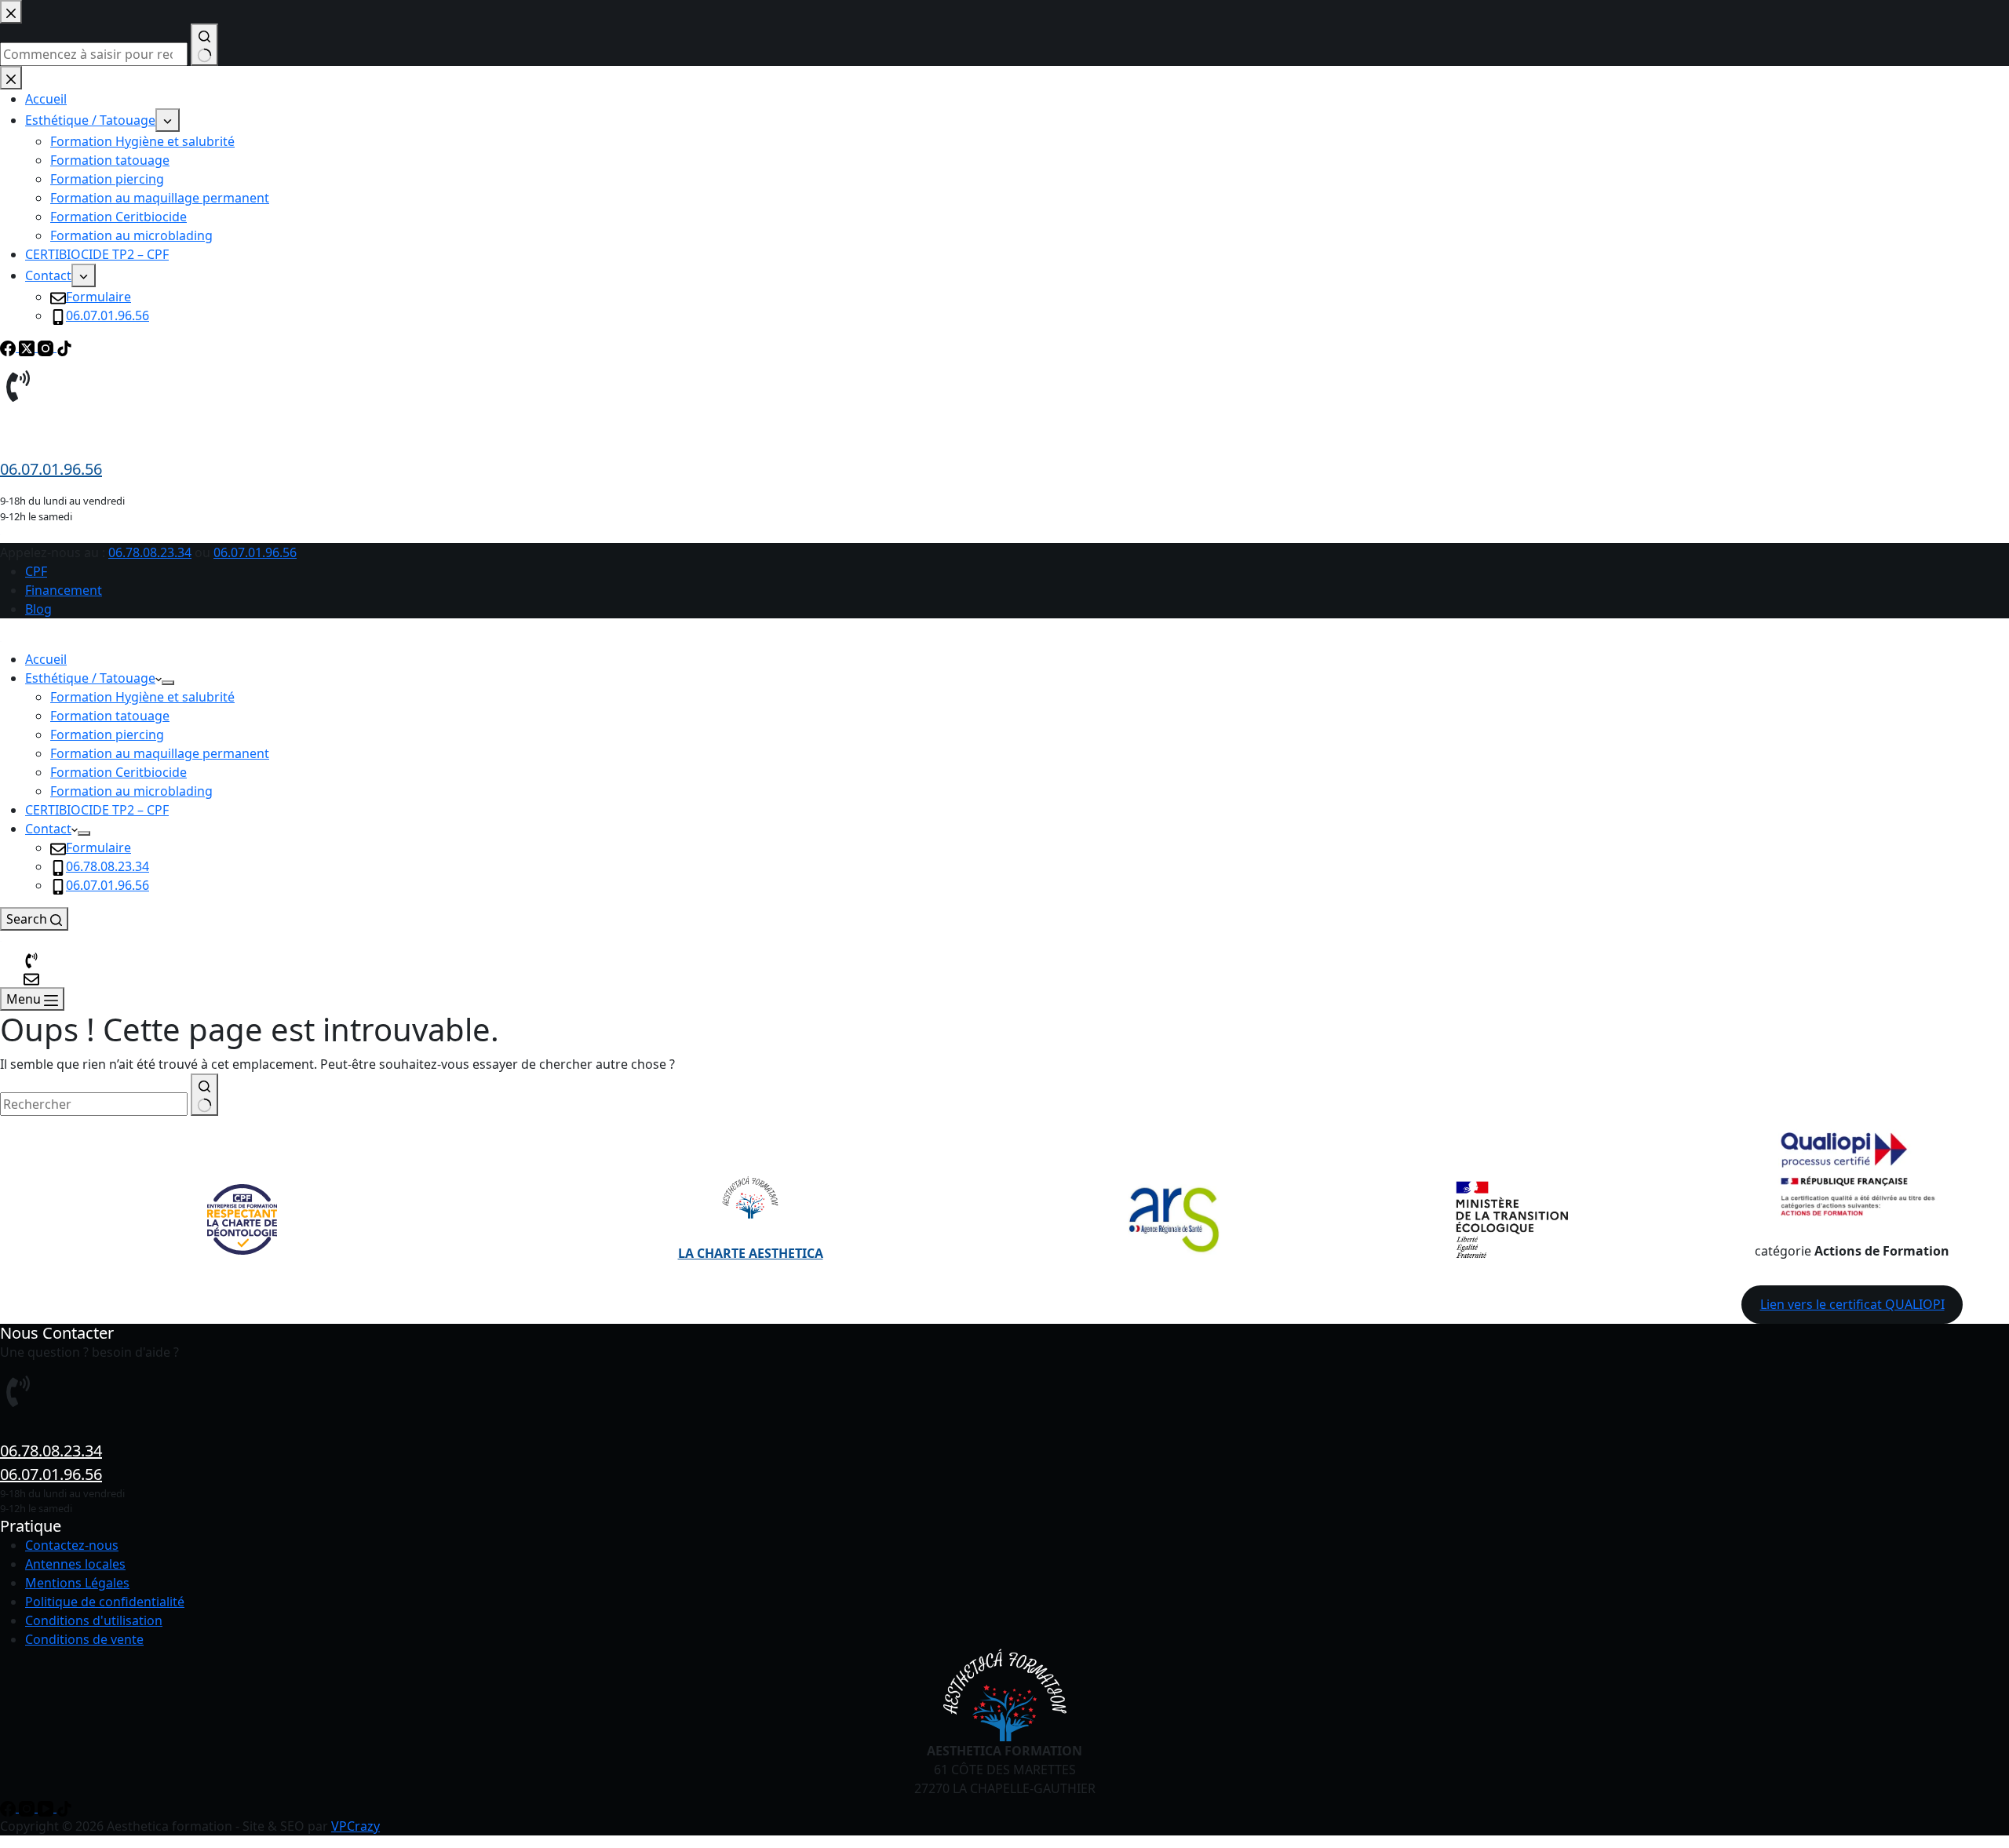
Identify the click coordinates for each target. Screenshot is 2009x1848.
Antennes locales (75, 1564)
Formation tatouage (110, 716)
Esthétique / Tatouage (90, 678)
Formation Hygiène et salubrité (142, 697)
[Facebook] (9, 1807)
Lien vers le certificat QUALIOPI (1852, 1304)
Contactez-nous (72, 1545)
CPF (36, 571)
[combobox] (94, 1104)
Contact (48, 829)
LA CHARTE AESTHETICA (751, 1253)
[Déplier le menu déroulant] (168, 683)
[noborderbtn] (31, 978)
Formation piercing (107, 734)
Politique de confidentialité (105, 1602)
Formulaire (98, 847)
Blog (38, 609)
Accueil (46, 659)
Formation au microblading (131, 791)
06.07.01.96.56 (255, 552)
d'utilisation (128, 1620)
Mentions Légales (77, 1583)
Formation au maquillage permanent (160, 753)
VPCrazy (355, 1826)
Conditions (57, 1620)
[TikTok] (64, 1807)
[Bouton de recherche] (204, 1095)
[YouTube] (47, 1807)
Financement (64, 590)
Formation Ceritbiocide (118, 772)
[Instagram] (28, 1807)
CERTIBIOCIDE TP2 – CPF (97, 810)
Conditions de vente (84, 1639)
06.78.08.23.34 (150, 552)
